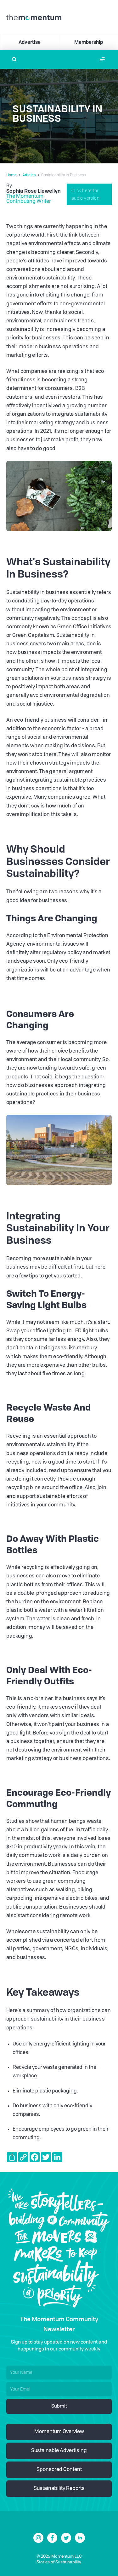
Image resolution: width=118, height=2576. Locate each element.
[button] (102, 59)
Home (11, 175)
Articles (29, 175)
